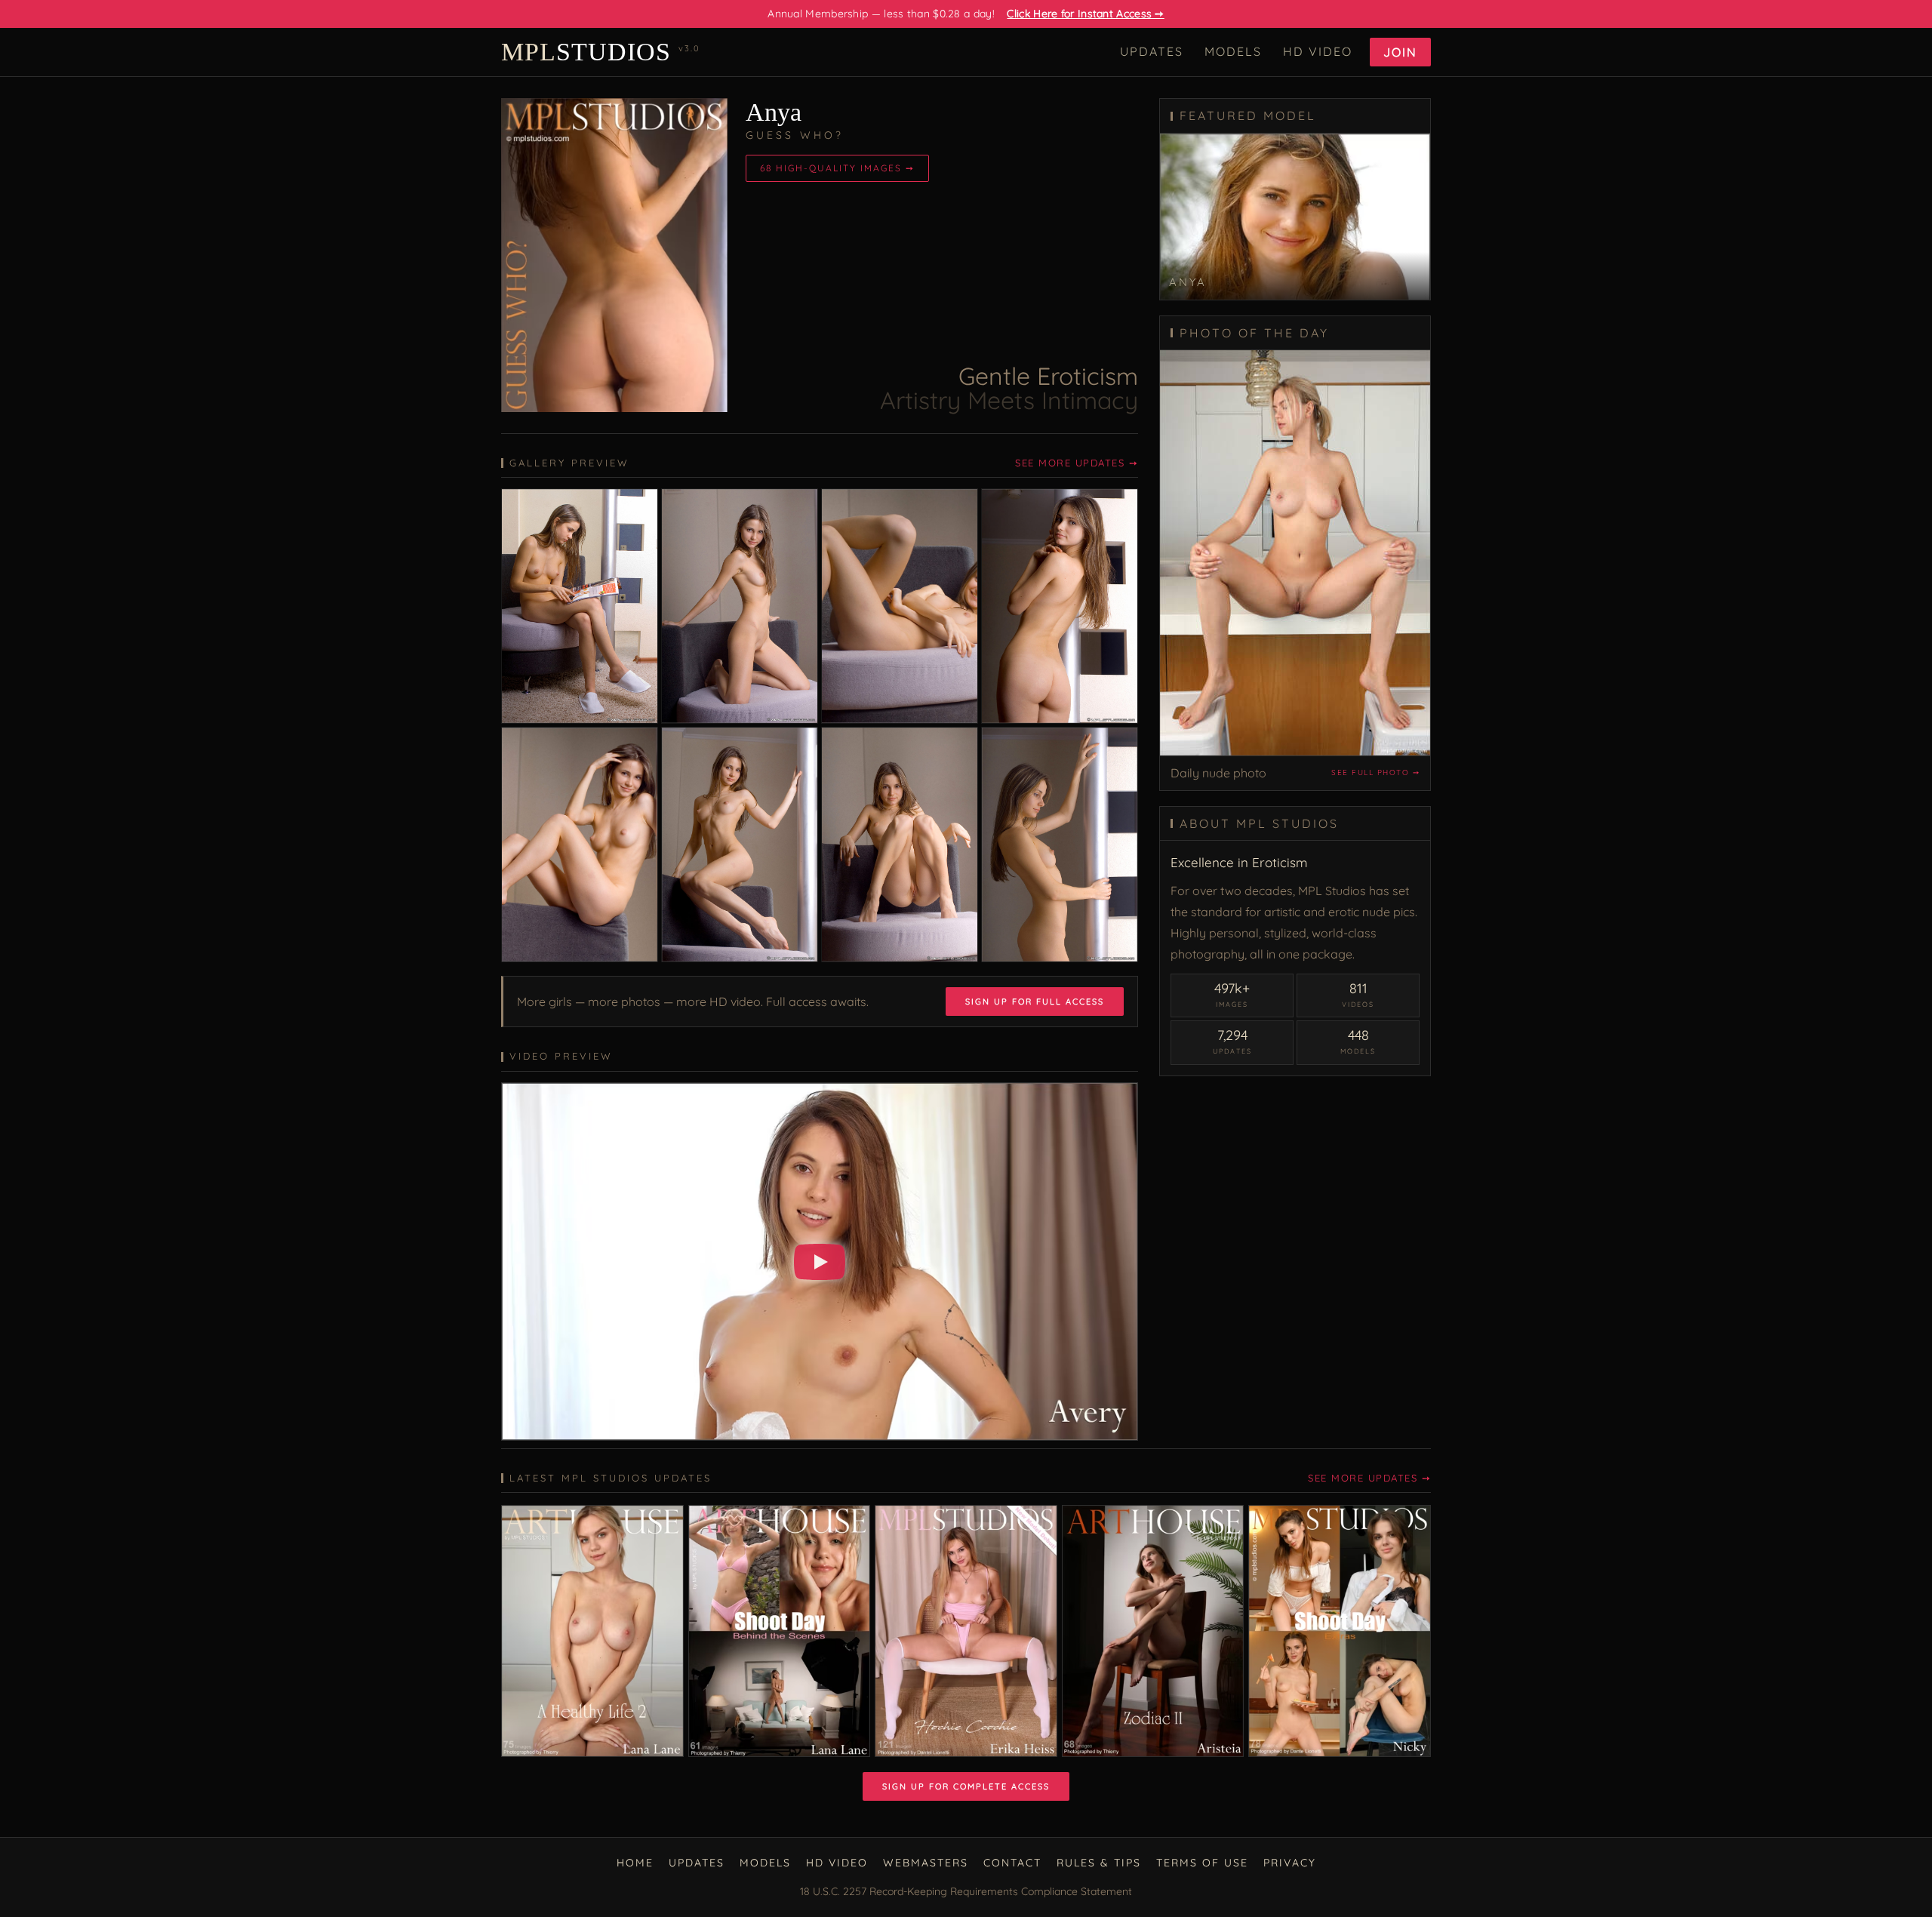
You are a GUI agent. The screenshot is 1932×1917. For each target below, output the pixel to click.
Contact (1012, 1863)
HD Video (1318, 51)
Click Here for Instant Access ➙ (1085, 14)
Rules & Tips (1099, 1863)
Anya (774, 112)
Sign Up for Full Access (1035, 1002)
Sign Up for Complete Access (966, 1786)
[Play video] (820, 1262)
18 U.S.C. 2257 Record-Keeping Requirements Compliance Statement (966, 1891)
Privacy (1290, 1863)
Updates (1152, 51)
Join (1400, 52)
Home (635, 1863)
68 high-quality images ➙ (837, 168)
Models (1233, 51)
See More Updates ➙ (1077, 463)
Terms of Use (1202, 1863)
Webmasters (926, 1863)
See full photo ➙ (1375, 772)
